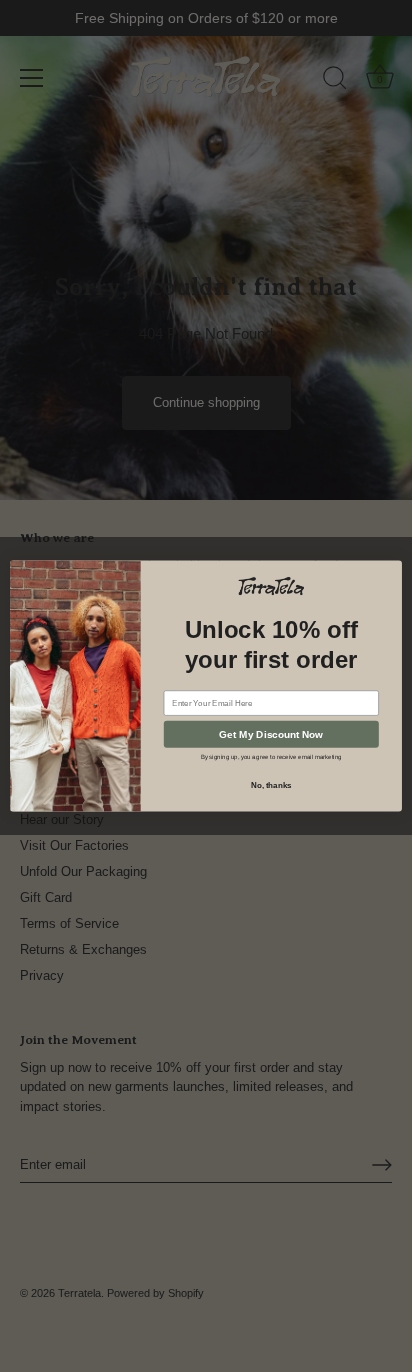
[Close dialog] (395, 566)
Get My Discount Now (271, 733)
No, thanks (271, 785)
